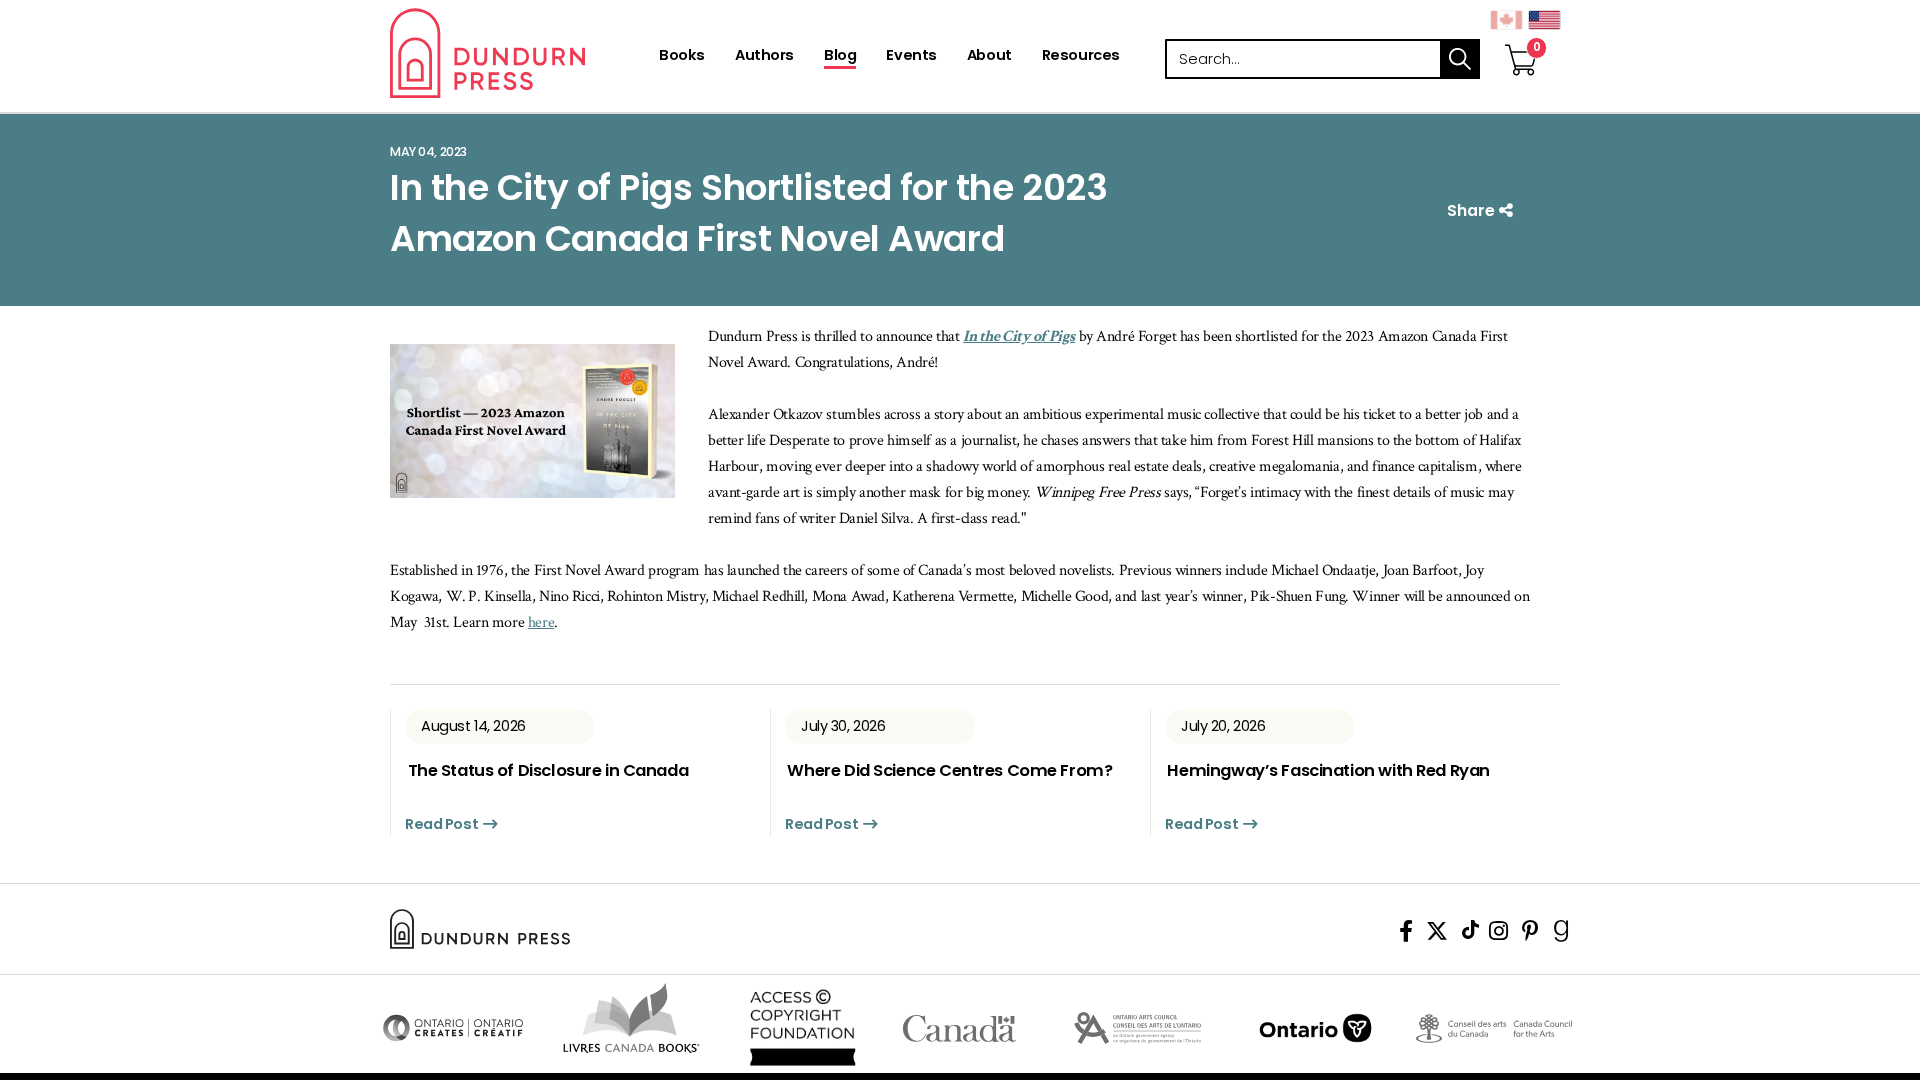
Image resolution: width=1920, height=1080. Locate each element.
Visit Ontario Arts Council (1137, 1028)
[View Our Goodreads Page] (1561, 934)
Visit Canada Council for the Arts (1494, 1028)
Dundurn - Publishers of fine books (522, 53)
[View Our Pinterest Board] (1530, 934)
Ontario (1315, 1028)
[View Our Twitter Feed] (1437, 934)
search (1460, 59)
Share (1473, 210)
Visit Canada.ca (959, 1028)
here (541, 622)
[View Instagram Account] (1498, 934)
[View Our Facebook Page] (1406, 934)
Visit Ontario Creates (453, 1028)
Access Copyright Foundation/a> (802, 1028)
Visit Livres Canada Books (631, 1018)
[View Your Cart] (1521, 39)
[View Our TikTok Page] (1470, 934)
